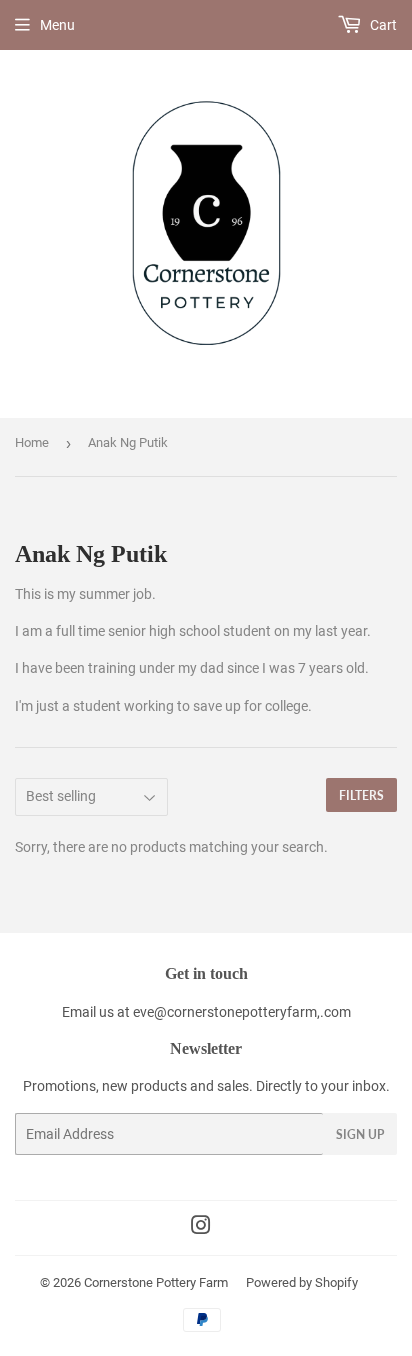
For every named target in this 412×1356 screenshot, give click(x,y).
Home (32, 442)
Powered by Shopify (302, 1282)
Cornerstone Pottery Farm (156, 1282)
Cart (382, 25)
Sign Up (360, 1134)
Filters (361, 795)
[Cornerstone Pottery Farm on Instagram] (201, 1228)
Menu (57, 25)
